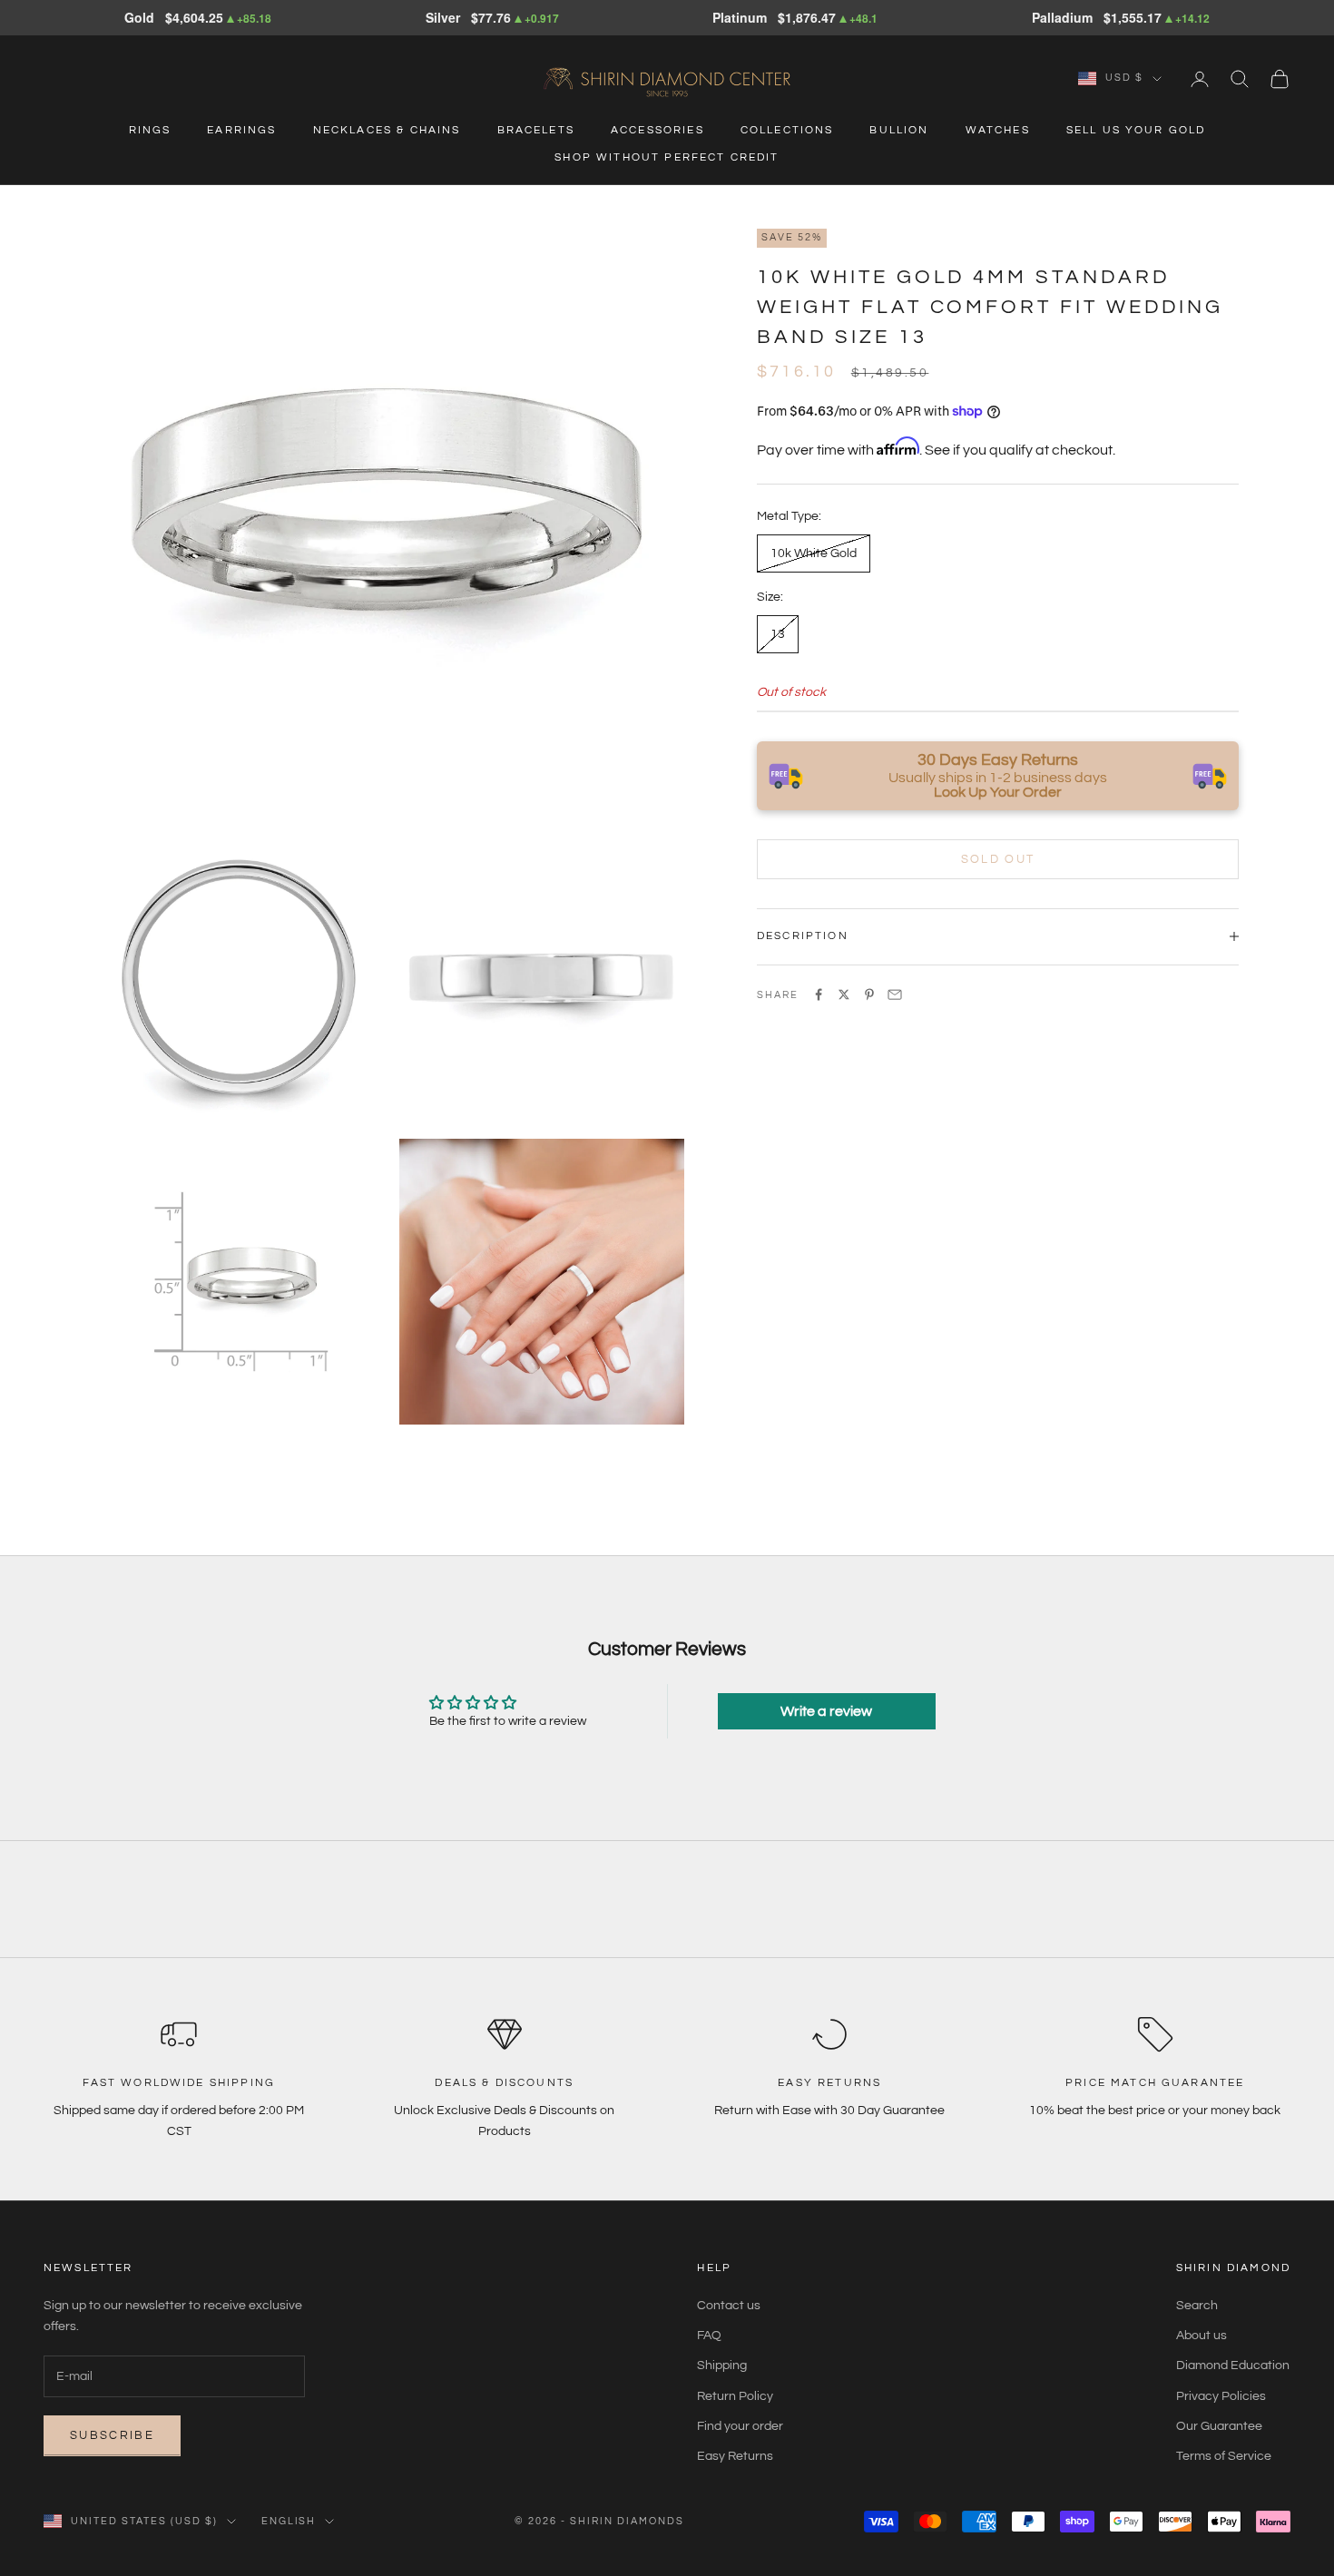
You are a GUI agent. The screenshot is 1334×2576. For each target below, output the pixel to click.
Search (1197, 2306)
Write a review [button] (826, 1711)
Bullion (899, 130)
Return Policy (735, 2396)
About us (1202, 2336)
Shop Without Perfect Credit (667, 157)
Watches (998, 130)
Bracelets (536, 130)
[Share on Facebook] (819, 994)
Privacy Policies (1221, 2396)
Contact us (729, 2306)
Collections (787, 130)
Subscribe (112, 2435)
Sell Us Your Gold (1136, 130)
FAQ (709, 2336)
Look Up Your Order (998, 792)
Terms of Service (1224, 2456)
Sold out (998, 858)
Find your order (740, 2426)
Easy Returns (735, 2456)
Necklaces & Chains (387, 130)
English (289, 2521)
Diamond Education (1233, 2365)
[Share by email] (895, 994)
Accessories (657, 130)
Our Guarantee (1219, 2426)
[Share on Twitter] (844, 994)
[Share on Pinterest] (869, 994)
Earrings (241, 130)
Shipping (722, 2365)
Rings (150, 130)
